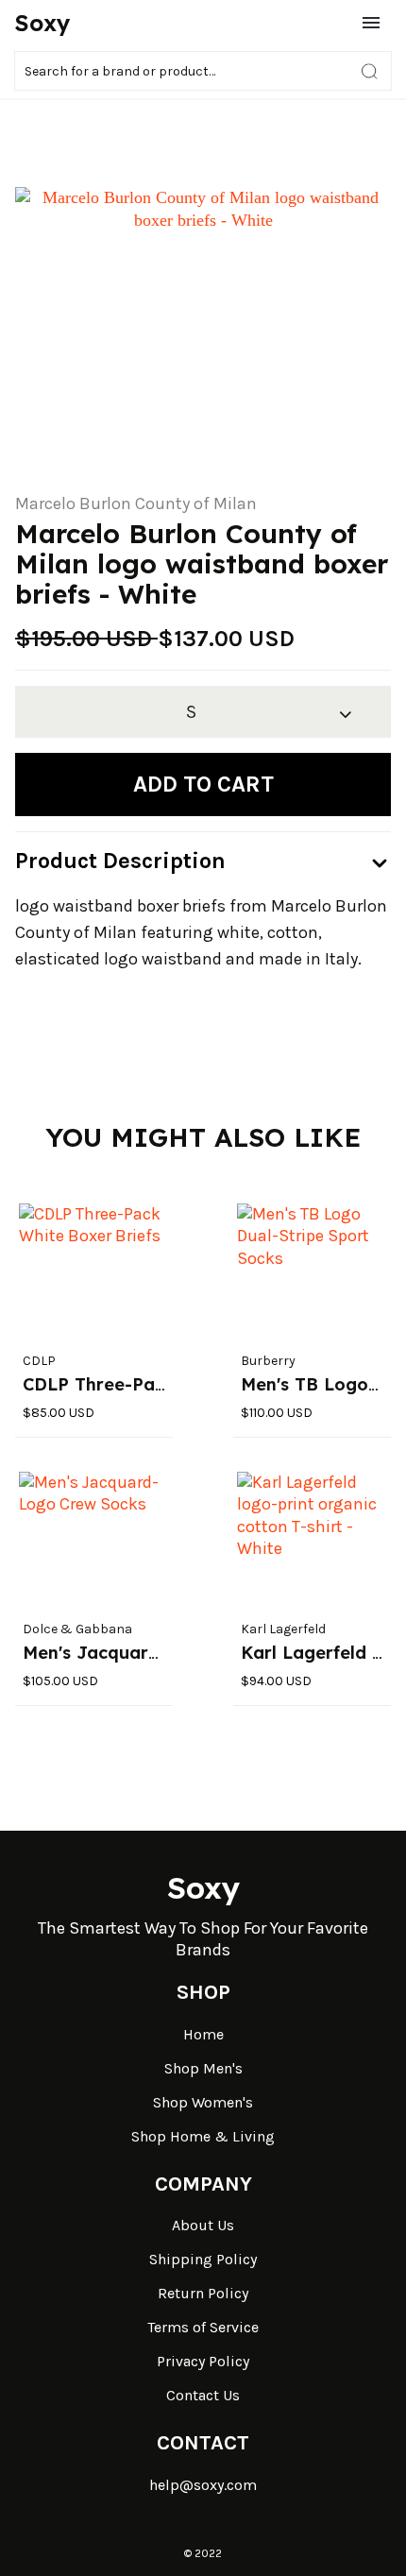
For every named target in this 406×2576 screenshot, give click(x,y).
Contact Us (203, 2395)
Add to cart (203, 784)
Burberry (268, 1361)
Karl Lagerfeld (283, 1629)
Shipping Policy (203, 2259)
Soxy (42, 23)
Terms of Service (203, 2327)
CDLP (39, 1361)
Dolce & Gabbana (77, 1629)
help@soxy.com (203, 2485)
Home (203, 2034)
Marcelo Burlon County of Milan (136, 503)
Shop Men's (203, 2068)
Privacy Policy (203, 2361)
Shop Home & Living (203, 2136)
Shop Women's (203, 2102)
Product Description (120, 861)
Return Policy (203, 2293)
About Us (203, 2225)
